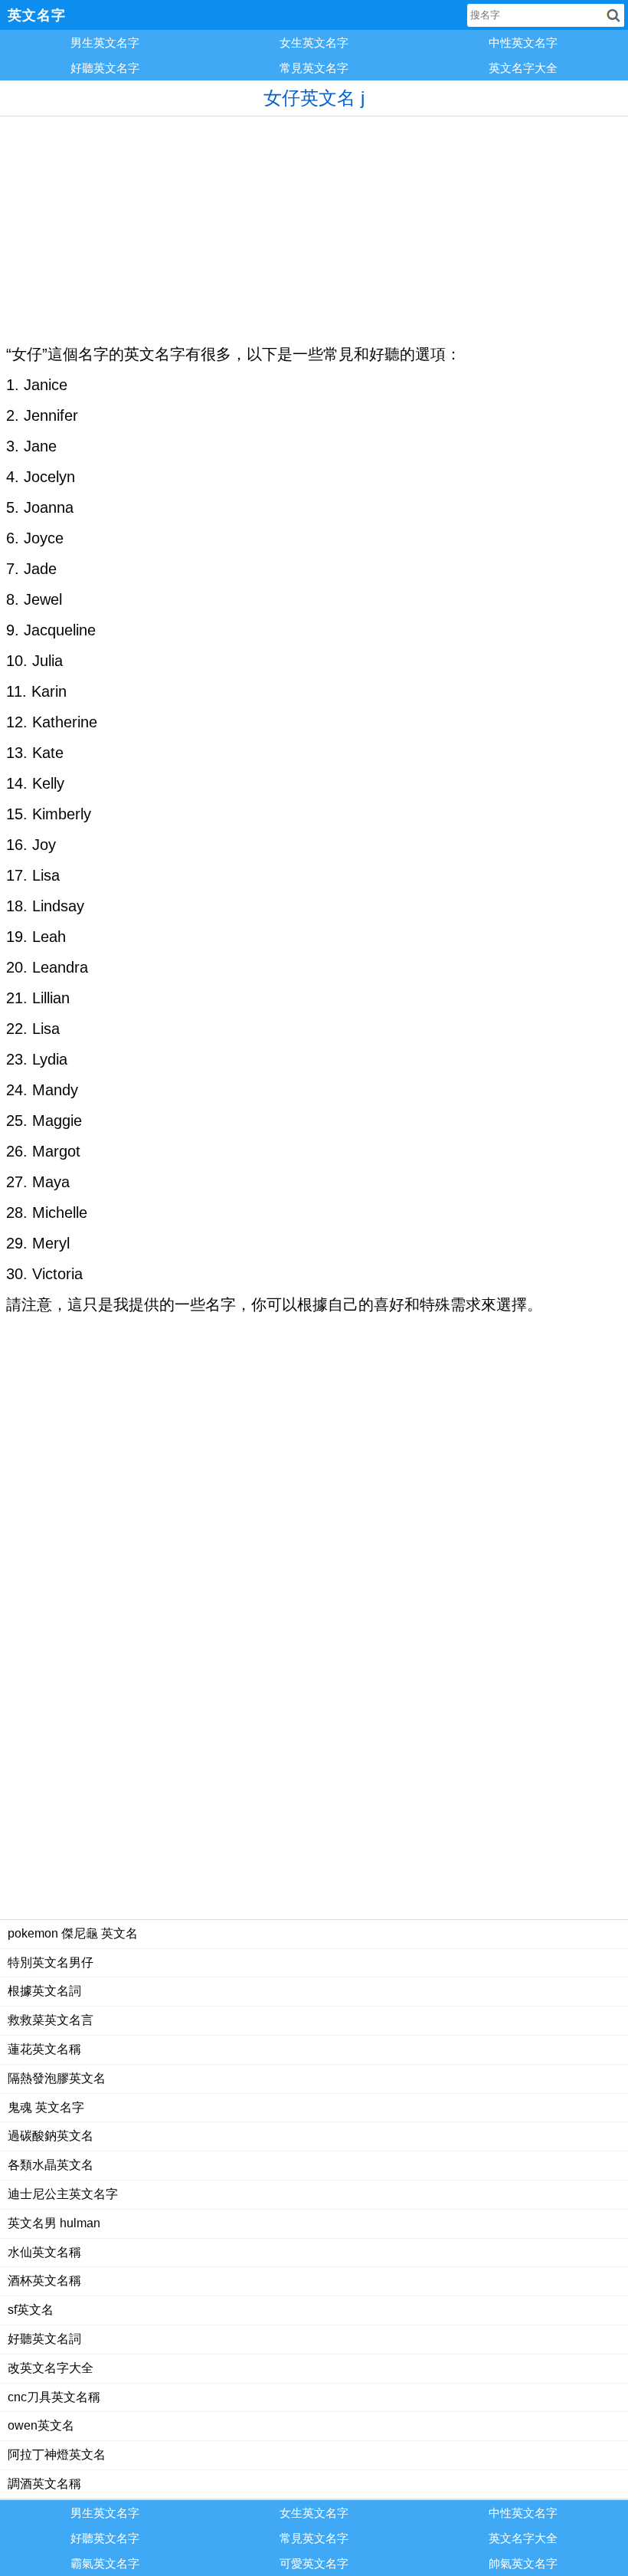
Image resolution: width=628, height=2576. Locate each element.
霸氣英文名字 (105, 2563)
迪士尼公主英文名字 (63, 2194)
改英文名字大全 (51, 2368)
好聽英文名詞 (44, 2339)
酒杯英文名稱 (44, 2281)
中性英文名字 (523, 43)
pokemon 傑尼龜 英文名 (73, 1933)
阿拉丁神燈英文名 (57, 2455)
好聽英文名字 (105, 68)
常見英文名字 (314, 68)
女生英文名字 (314, 43)
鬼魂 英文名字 (46, 2107)
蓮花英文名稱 (44, 2049)
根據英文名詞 (44, 1991)
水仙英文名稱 (44, 2252)
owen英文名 (41, 2425)
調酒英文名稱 (44, 2484)
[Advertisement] (314, 224)
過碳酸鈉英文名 (51, 2136)
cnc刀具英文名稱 (54, 2397)
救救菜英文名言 (51, 2020)
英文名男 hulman (54, 2223)
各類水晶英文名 (51, 2165)
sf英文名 (31, 2310)
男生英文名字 (105, 43)
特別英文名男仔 (51, 1962)
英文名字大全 (523, 68)
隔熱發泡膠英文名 (57, 2078)
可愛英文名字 (314, 2563)
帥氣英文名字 (523, 2563)
